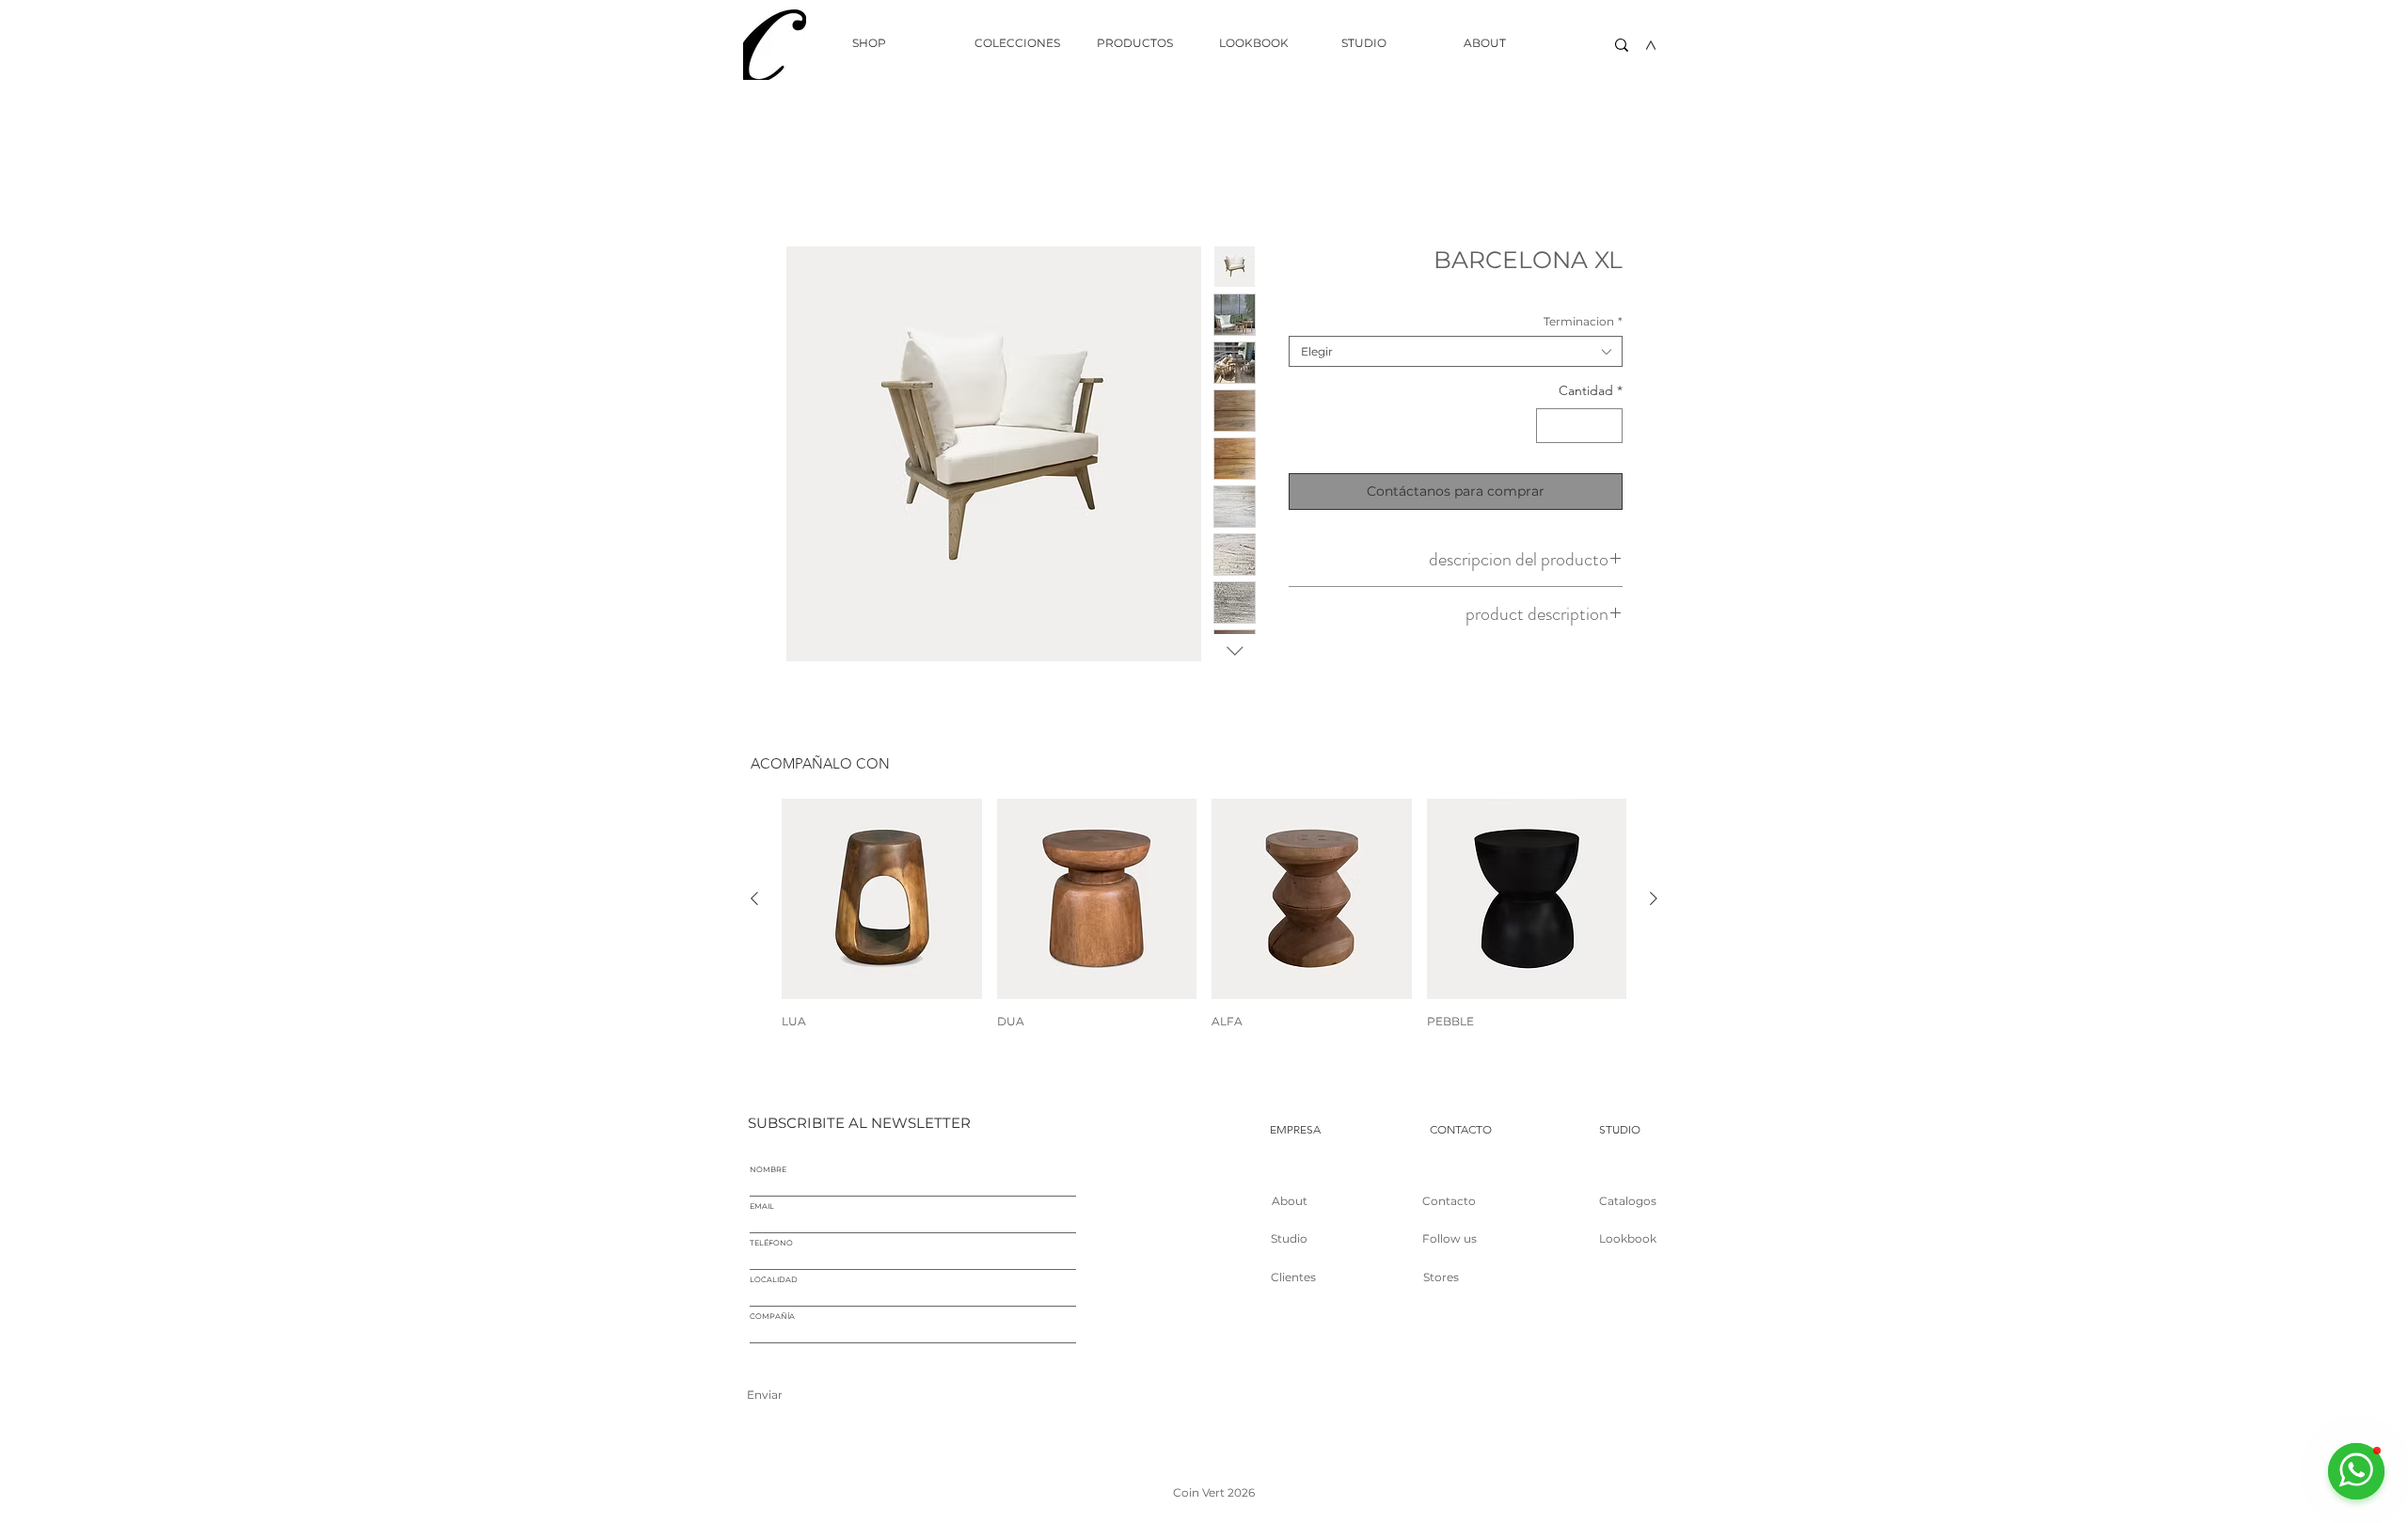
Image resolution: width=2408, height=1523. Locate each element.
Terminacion (1583, 321)
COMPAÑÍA (772, 1316)
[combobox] (1456, 351)
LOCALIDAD (774, 1279)
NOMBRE (768, 1169)
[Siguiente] (1654, 898)
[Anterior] (754, 898)
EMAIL (762, 1206)
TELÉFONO (771, 1243)
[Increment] (1608, 426)
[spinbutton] (1579, 426)
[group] (1204, 913)
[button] (1022, 43)
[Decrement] (1551, 426)
